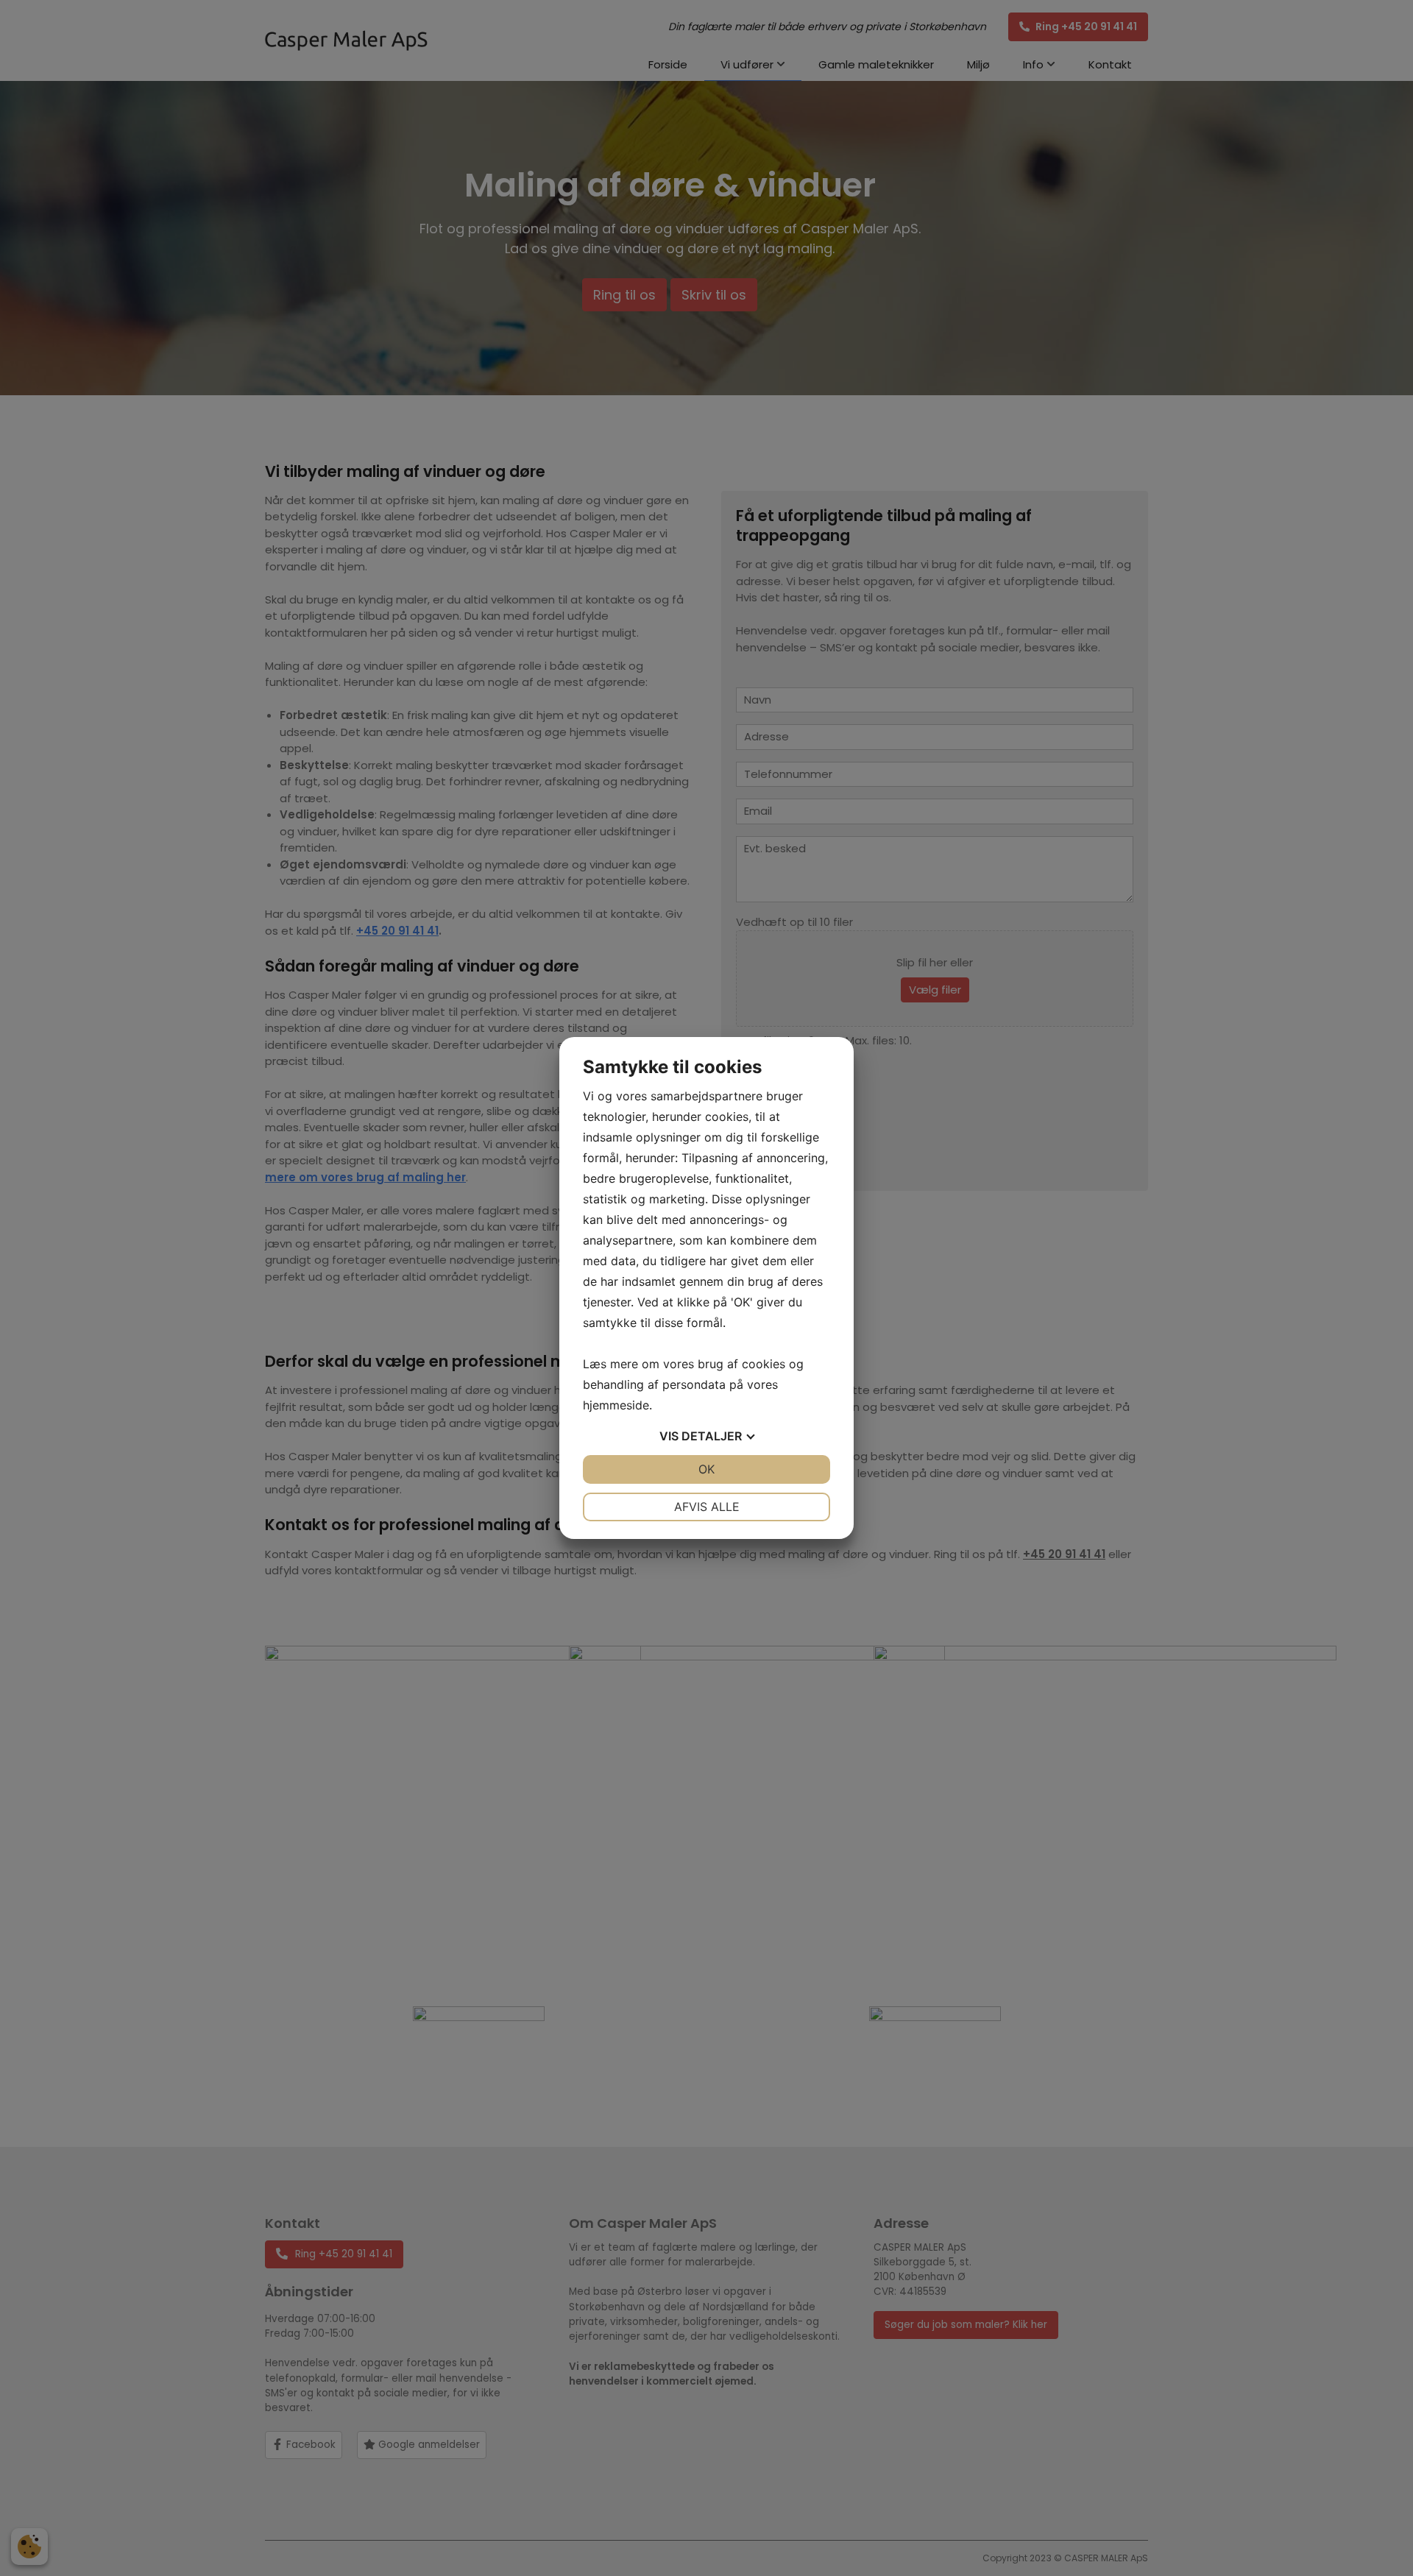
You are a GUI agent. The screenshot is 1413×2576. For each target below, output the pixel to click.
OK (706, 1469)
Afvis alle (707, 1507)
